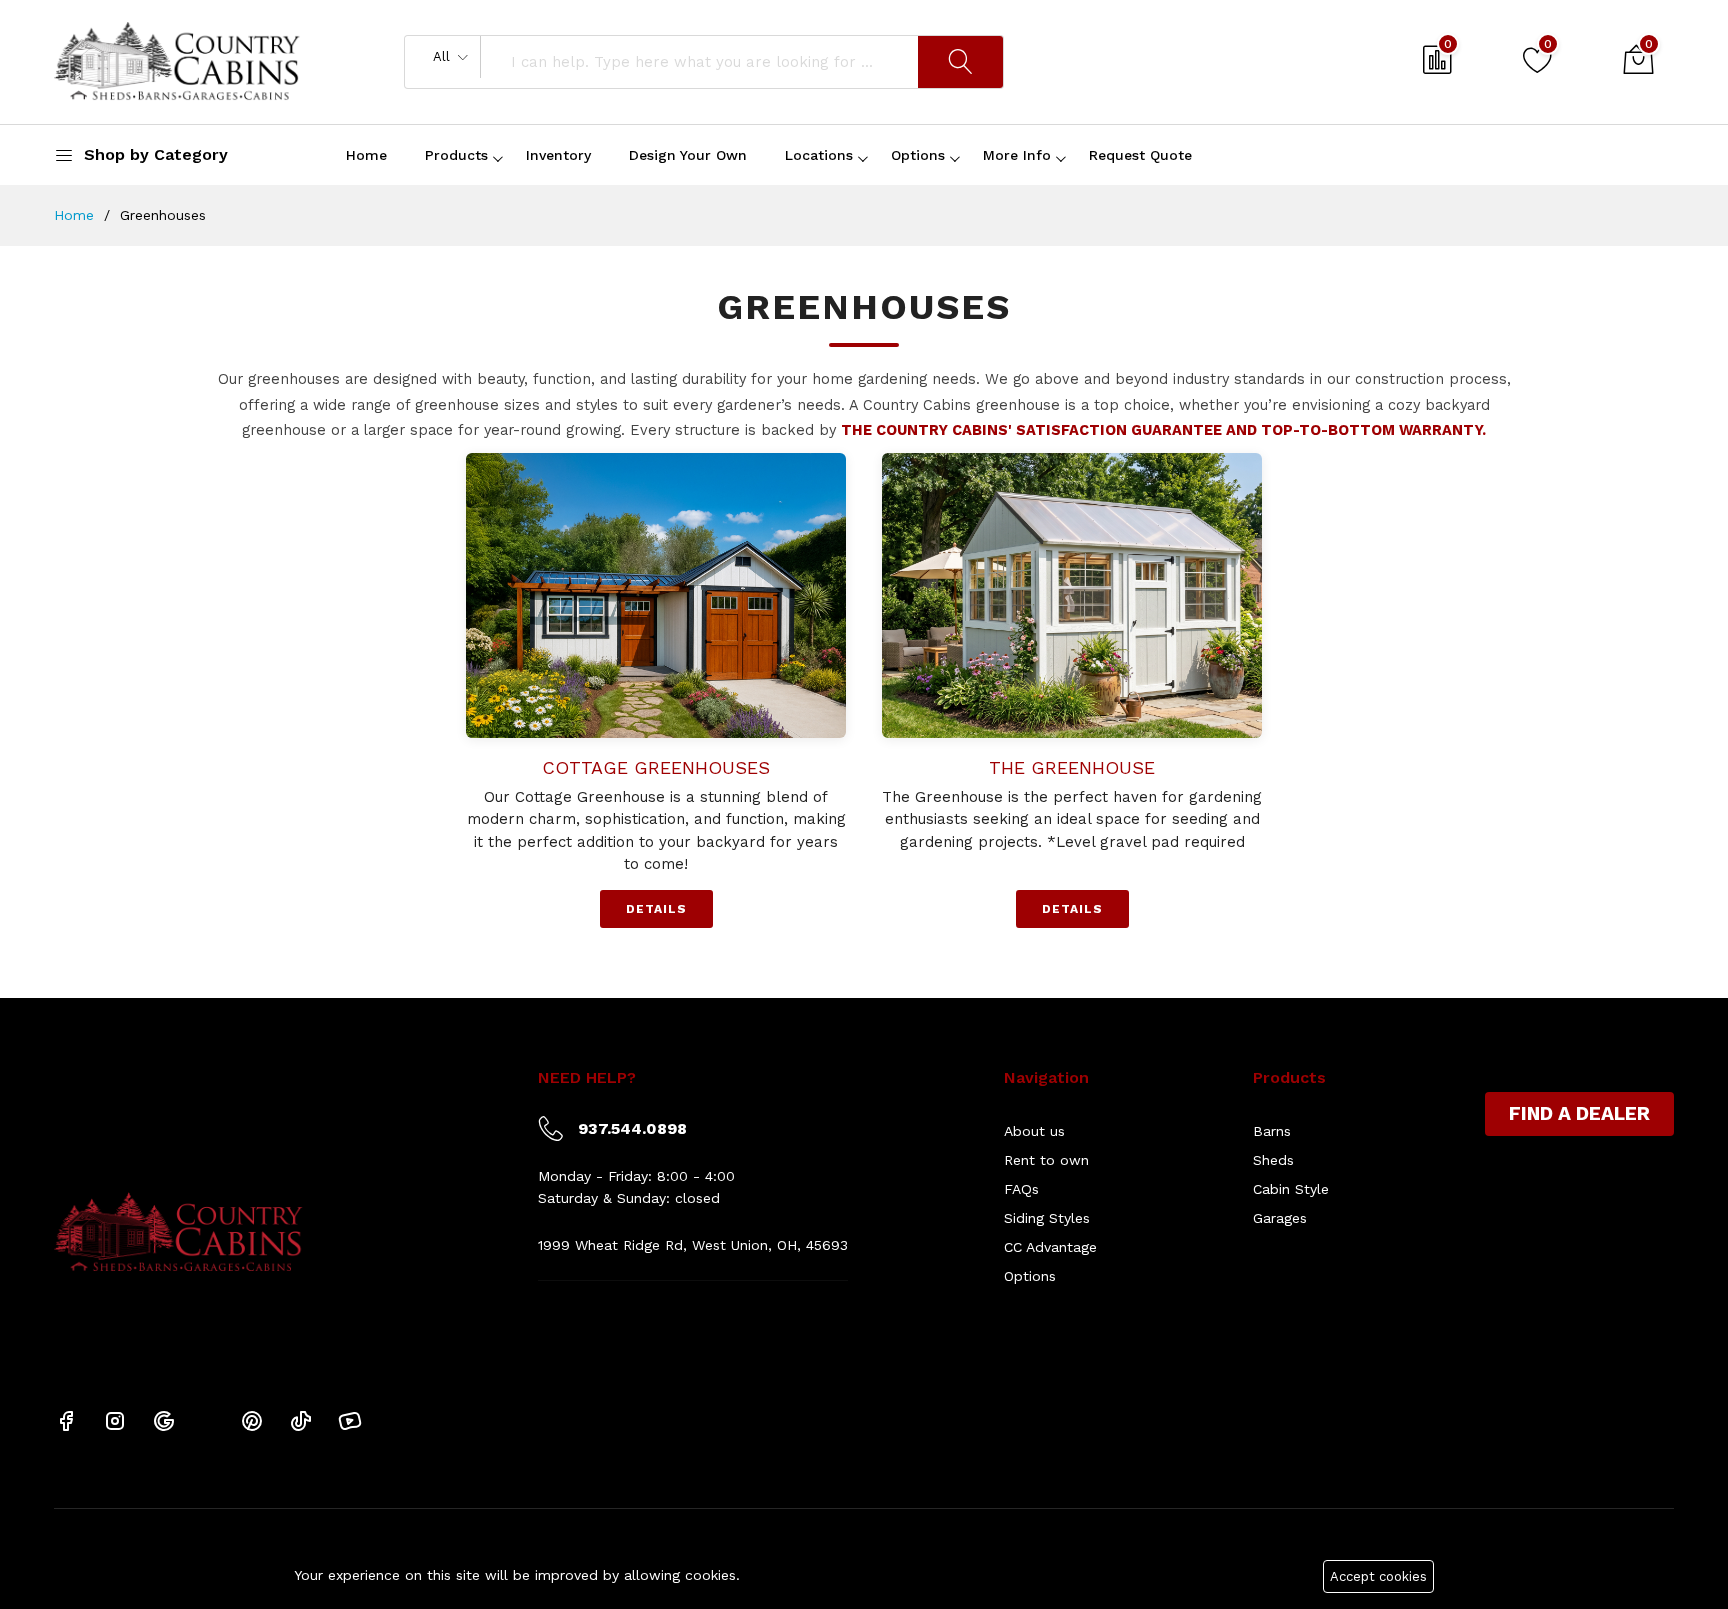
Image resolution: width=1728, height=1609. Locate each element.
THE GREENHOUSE (1072, 767)
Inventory (558, 155)
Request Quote (1140, 155)
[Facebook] (66, 1420)
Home (366, 155)
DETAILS (656, 909)
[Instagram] (115, 1420)
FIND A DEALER (1579, 1113)
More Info (1017, 155)
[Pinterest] (252, 1420)
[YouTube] (350, 1420)
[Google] (164, 1420)
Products (456, 155)
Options (918, 155)
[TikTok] (301, 1420)
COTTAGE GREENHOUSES (656, 767)
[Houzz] (208, 1419)
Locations (819, 155)
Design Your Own (688, 155)
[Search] (960, 62)
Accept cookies (1378, 1576)
